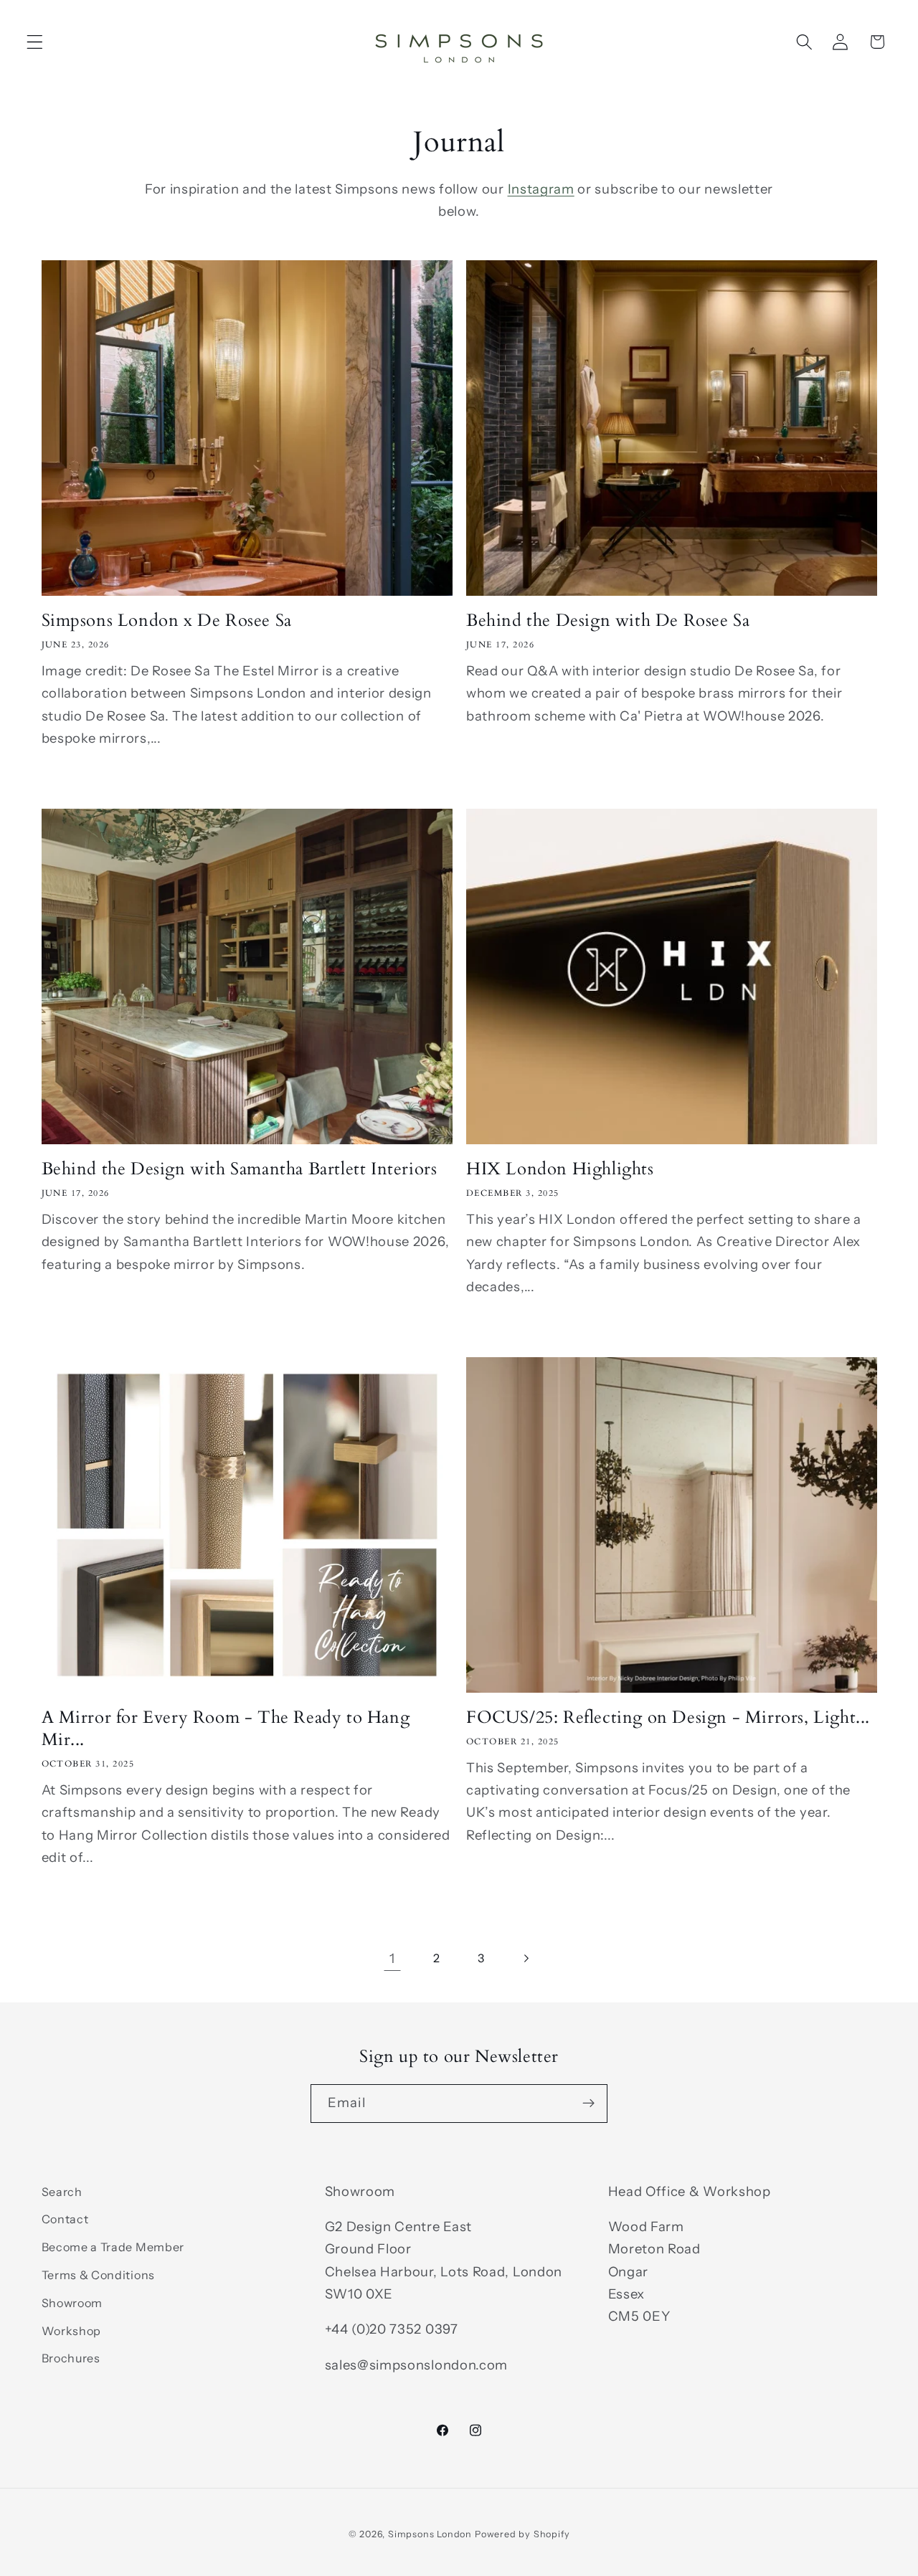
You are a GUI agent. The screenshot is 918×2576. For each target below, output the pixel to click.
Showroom (72, 2303)
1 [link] (392, 1958)
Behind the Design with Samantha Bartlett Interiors (240, 1169)
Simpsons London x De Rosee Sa (167, 621)
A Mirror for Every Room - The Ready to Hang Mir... (226, 1729)
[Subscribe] (588, 2104)
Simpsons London (430, 2534)
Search (62, 2192)
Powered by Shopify (522, 2534)
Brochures (71, 2358)
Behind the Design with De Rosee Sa (608, 621)
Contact (65, 2219)
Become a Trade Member (113, 2247)
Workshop (72, 2331)
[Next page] (526, 1958)
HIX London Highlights (560, 1169)
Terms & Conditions (98, 2275)
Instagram (541, 189)
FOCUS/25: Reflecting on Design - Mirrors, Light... (668, 1717)
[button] (35, 42)
